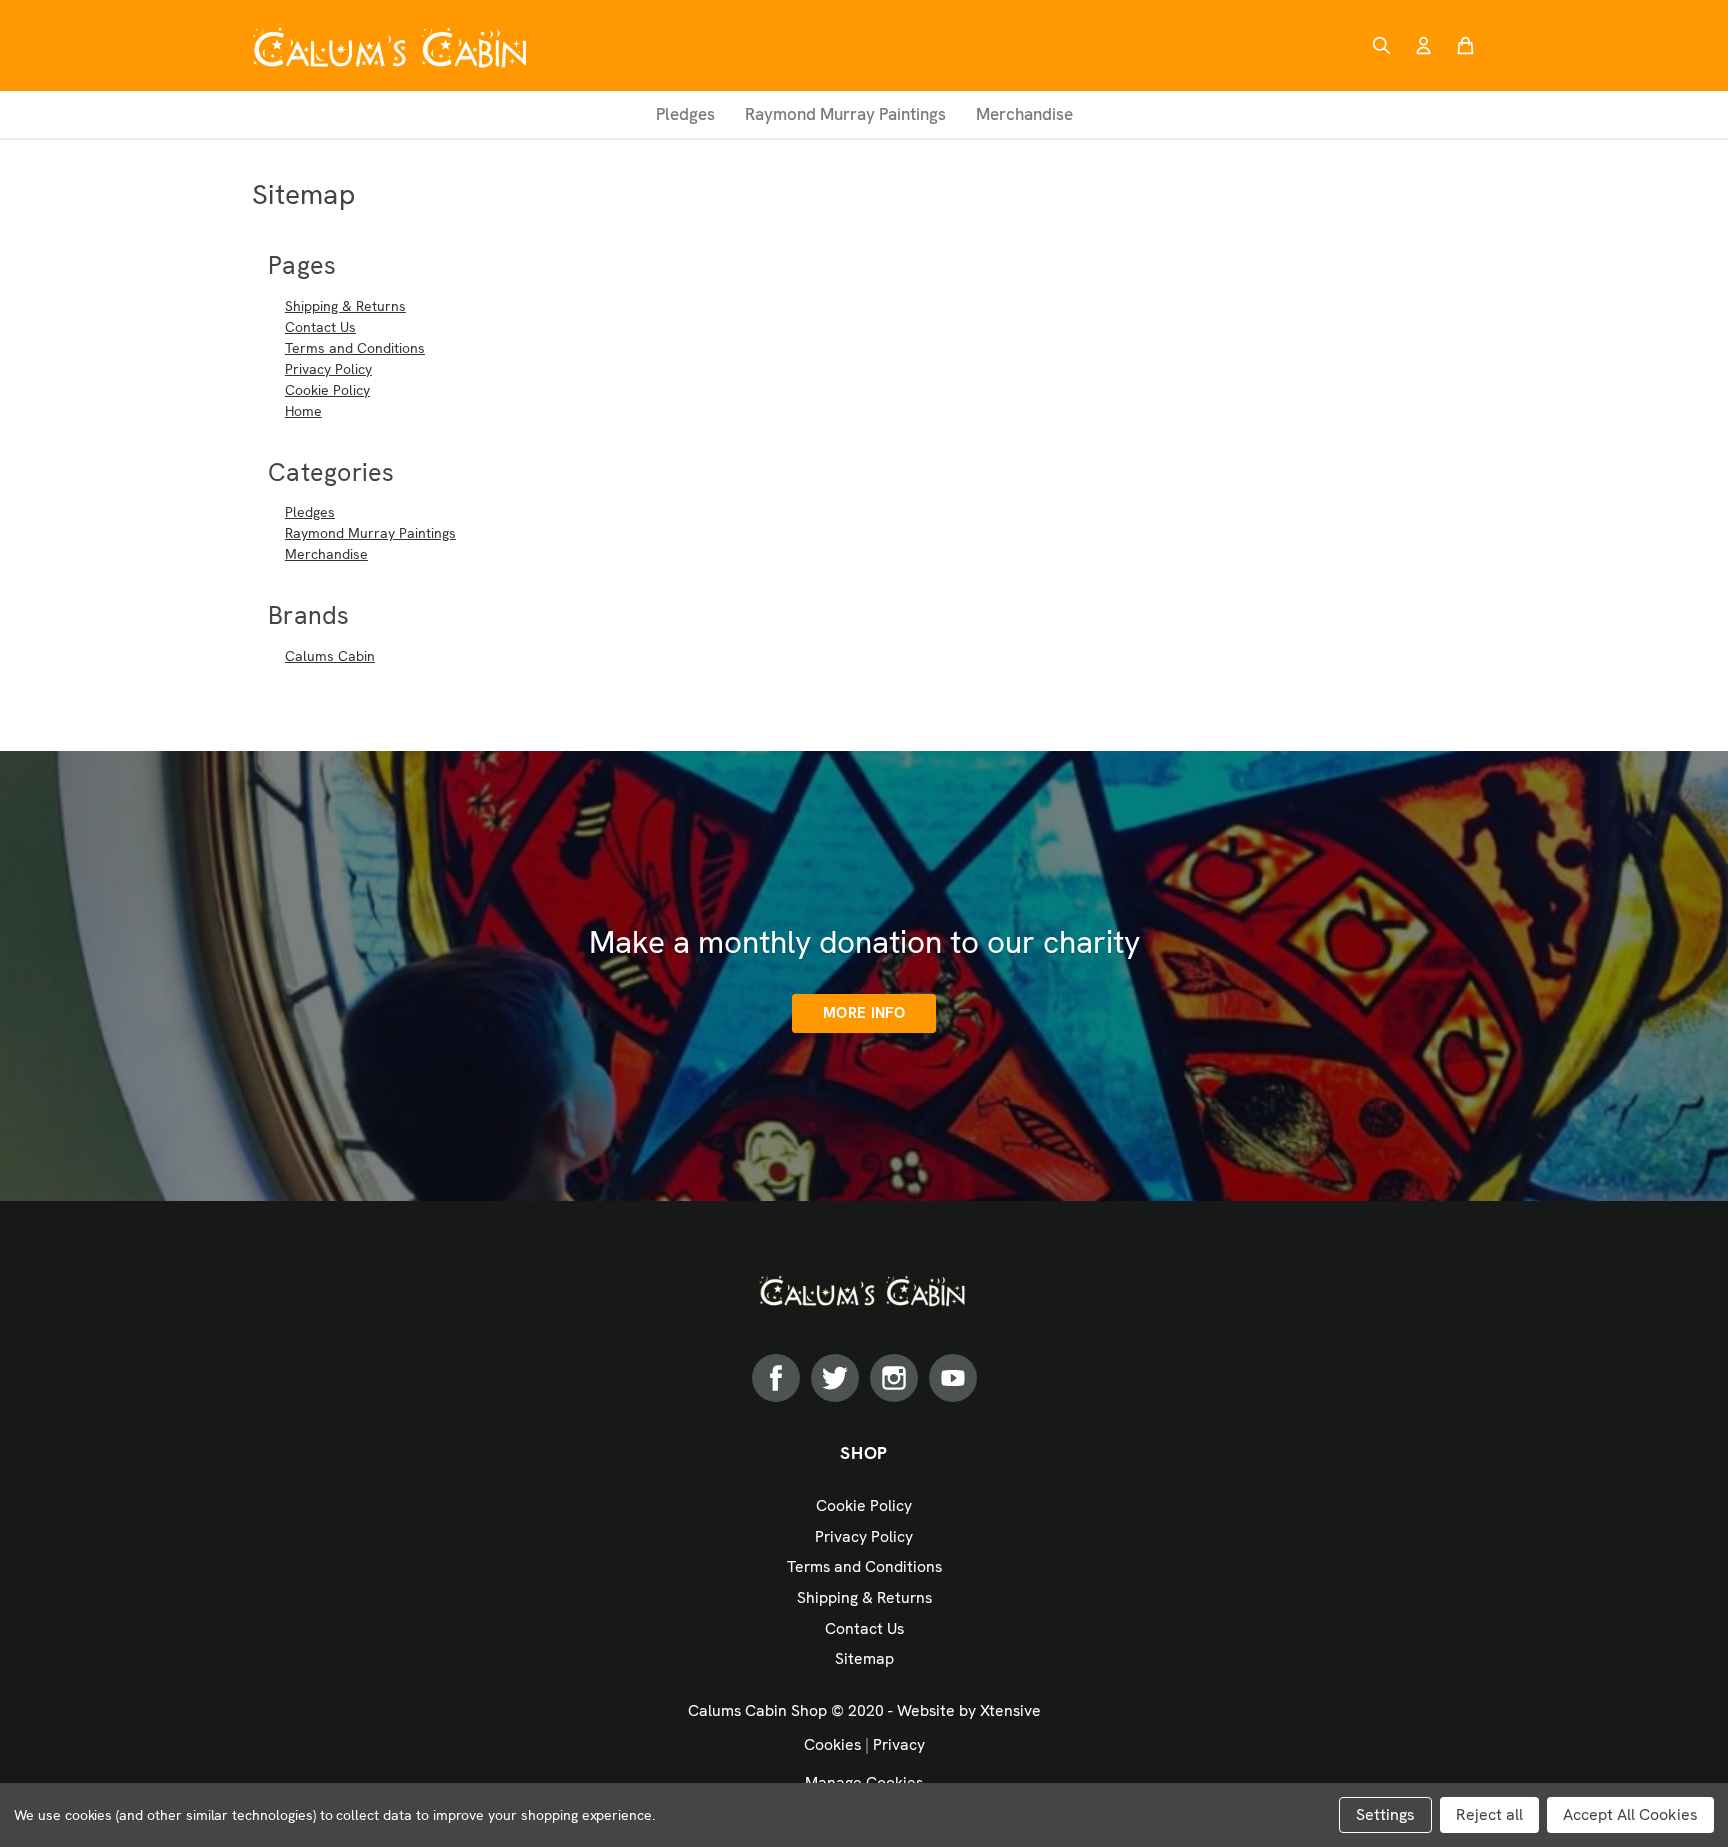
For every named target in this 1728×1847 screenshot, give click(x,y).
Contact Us (320, 327)
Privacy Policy (328, 369)
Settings (1385, 1814)
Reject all (1489, 1814)
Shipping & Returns (345, 306)
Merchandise (1024, 114)
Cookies (832, 1744)
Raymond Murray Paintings (845, 114)
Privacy (899, 1744)
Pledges (685, 114)
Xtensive (1010, 1710)
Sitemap (864, 1658)
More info (864, 1013)
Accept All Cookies (1630, 1814)
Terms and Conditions (355, 348)
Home (303, 411)
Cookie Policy (327, 390)
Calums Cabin (330, 656)
